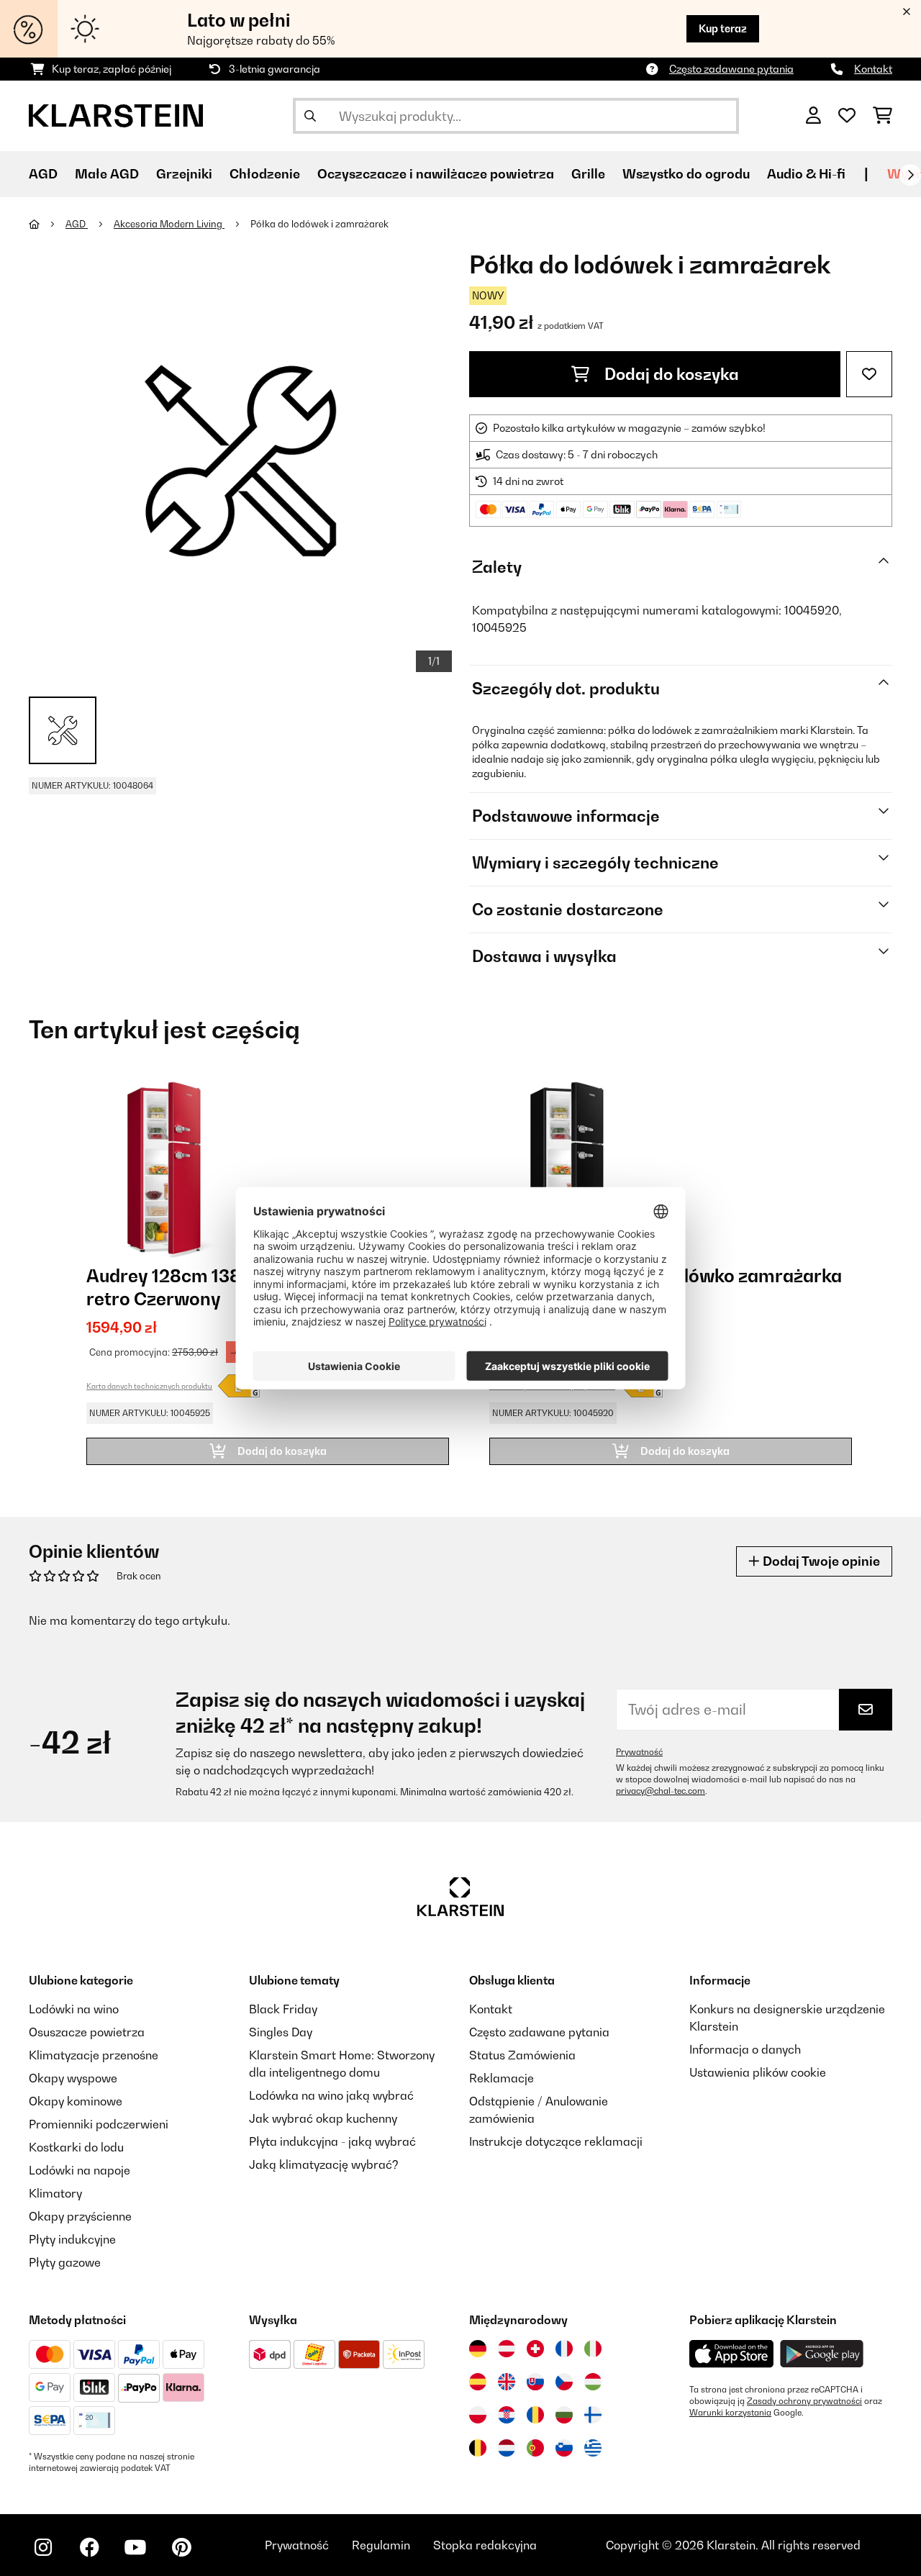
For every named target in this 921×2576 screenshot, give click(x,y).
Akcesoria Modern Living (169, 224)
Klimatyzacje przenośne (94, 2055)
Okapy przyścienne (80, 2216)
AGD (77, 224)
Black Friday (283, 2009)
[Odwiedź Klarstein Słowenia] (564, 2448)
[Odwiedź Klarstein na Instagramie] (43, 2547)
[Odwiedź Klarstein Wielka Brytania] (507, 2382)
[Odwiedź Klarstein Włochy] (593, 2349)
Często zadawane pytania (731, 69)
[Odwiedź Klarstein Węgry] (593, 2382)
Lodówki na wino (74, 2009)
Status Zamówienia (522, 2055)
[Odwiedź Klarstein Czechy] (564, 2382)
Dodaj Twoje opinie (820, 1561)
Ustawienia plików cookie (758, 2072)
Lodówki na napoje (80, 2170)
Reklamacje (502, 2078)
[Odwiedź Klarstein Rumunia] (535, 2415)
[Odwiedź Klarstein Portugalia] (535, 2448)
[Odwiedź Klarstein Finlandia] (593, 2415)
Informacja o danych (745, 2049)
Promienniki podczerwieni (99, 2124)
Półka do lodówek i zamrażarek (319, 224)
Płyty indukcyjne (72, 2239)
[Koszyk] (883, 116)
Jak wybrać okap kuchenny (323, 2118)
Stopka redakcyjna (485, 2545)
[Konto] (813, 116)
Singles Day (281, 2032)
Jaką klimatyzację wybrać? (324, 2164)
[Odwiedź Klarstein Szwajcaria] (535, 2349)
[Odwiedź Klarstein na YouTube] (135, 2547)
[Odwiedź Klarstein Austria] (507, 2349)
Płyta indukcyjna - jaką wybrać (332, 2141)
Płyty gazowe (65, 2262)
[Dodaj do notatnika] (869, 374)
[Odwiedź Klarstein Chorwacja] (507, 2415)
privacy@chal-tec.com (661, 1791)
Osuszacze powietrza (87, 2032)
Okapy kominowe (76, 2101)
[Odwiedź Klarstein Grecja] (593, 2449)
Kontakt (873, 69)
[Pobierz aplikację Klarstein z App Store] (732, 2354)
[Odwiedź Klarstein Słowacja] (535, 2382)
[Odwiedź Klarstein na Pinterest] (181, 2547)
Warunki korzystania (730, 2413)
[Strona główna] (47, 224)
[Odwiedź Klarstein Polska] (478, 2415)
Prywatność (639, 1752)
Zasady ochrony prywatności (804, 2401)
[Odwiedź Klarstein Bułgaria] (564, 2415)
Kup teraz (723, 28)
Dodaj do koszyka (670, 374)
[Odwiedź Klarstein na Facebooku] (89, 2547)
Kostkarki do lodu (76, 2147)
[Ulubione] (847, 116)
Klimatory (55, 2193)
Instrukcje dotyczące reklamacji (556, 2141)
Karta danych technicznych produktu (149, 1386)
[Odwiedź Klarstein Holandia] (507, 2448)
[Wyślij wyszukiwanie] (310, 116)
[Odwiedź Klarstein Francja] (564, 2349)
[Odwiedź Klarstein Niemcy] (478, 2349)
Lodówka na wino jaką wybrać (331, 2095)
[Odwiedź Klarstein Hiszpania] (478, 2382)
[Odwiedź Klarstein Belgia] (478, 2448)
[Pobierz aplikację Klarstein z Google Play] (822, 2354)
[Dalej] (910, 175)
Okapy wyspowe (73, 2078)
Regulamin (381, 2545)
